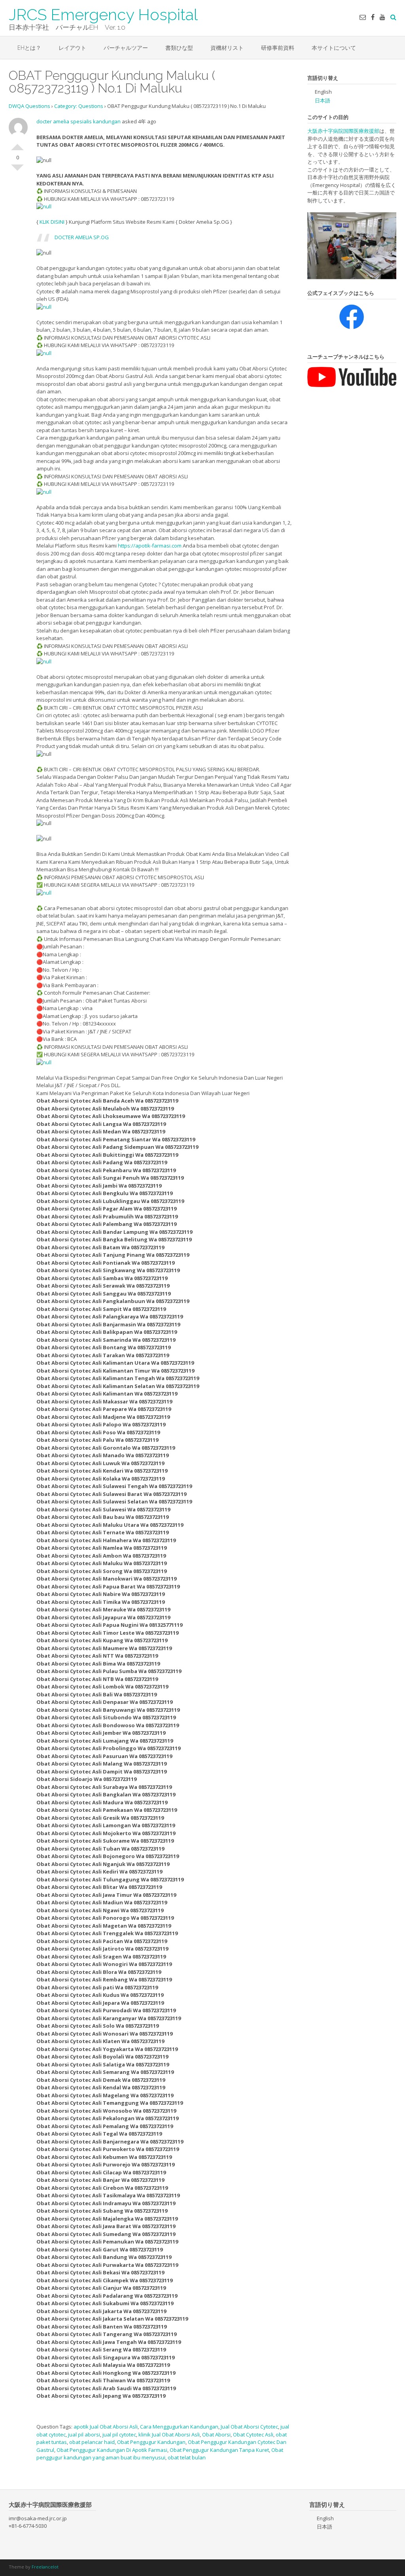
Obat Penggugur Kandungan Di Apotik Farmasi (112, 2450)
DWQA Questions (29, 106)
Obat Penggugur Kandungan (151, 2442)
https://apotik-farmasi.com (150, 546)
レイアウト (72, 48)
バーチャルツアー (126, 48)
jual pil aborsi (84, 2434)
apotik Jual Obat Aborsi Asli (106, 2427)
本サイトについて (334, 48)
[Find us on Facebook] (373, 17)
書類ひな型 (179, 48)
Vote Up (17, 144)
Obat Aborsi (216, 2434)
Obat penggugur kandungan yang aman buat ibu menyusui (160, 2454)
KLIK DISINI (52, 222)
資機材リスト (227, 48)
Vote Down (17, 171)
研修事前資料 (278, 48)
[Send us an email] (363, 17)
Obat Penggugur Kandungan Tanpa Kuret (219, 2450)
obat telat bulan (187, 2457)
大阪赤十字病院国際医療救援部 (343, 131)
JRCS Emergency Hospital (103, 14)
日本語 (323, 100)
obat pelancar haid (92, 2442)
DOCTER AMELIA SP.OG (82, 237)
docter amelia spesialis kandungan (79, 121)
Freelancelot (45, 2567)
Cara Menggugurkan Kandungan (179, 2427)
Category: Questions (79, 106)
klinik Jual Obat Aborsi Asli (169, 2434)
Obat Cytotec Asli (253, 2434)
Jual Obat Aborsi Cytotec (249, 2427)
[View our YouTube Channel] (382, 17)
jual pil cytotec (119, 2434)
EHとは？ (29, 48)
